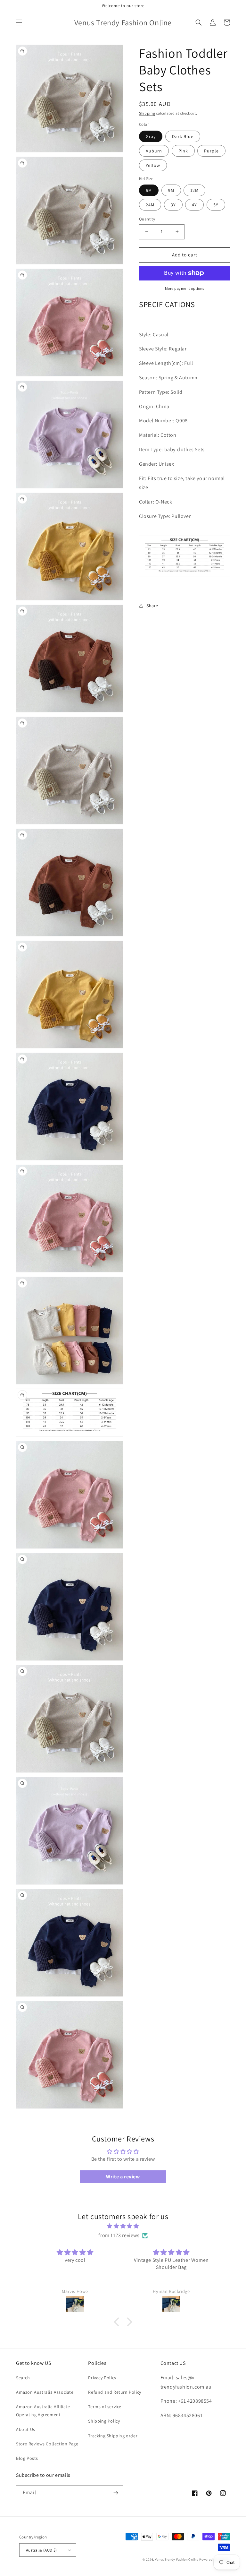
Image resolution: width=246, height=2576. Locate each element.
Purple (211, 151)
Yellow (153, 165)
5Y (216, 205)
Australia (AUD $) (41, 2550)
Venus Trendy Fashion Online (177, 2559)
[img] (123, 2226)
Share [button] (152, 606)
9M (171, 190)
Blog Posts (27, 2458)
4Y (194, 205)
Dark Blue (183, 136)
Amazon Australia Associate (45, 2392)
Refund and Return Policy (115, 2392)
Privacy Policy (102, 2378)
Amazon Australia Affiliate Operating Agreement (43, 2411)
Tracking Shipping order (113, 2436)
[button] (19, 22)
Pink (183, 151)
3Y (173, 205)
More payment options (185, 288)
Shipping (147, 113)
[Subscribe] (116, 2493)
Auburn (154, 151)
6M (149, 190)
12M (194, 190)
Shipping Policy (104, 2421)
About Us (26, 2429)
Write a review (123, 2177)
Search (23, 2378)
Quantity (147, 219)
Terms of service (105, 2407)
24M (150, 205)
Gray (151, 136)
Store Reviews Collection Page (47, 2444)
